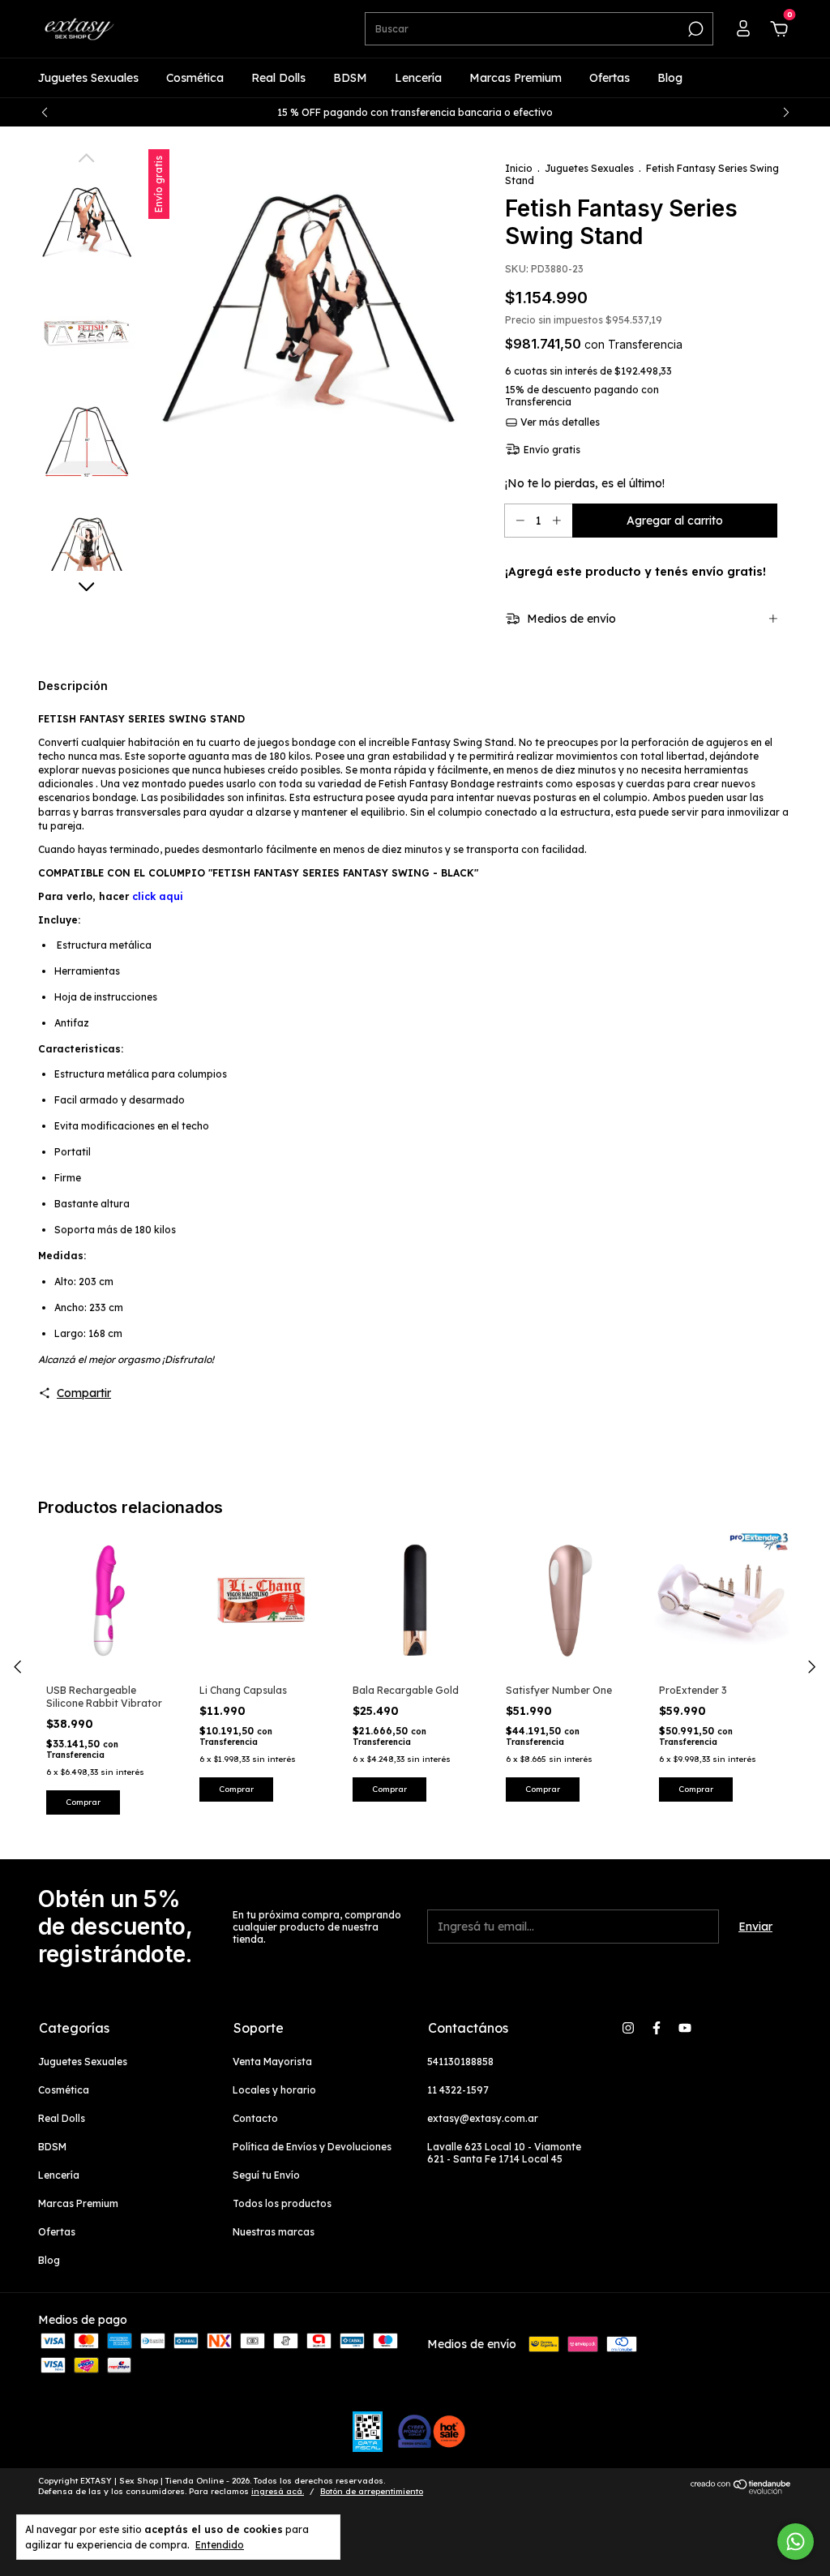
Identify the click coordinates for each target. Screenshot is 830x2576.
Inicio (519, 168)
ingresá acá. (278, 2491)
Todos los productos (282, 2203)
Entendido (220, 2545)
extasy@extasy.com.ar (483, 2118)
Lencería (418, 78)
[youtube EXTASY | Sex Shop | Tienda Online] (685, 2028)
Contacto (255, 2118)
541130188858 (460, 2062)
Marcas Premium (516, 78)
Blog (670, 78)
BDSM (350, 78)
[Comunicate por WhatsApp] (796, 2542)
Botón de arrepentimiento (372, 2491)
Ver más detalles (559, 422)
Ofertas (610, 78)
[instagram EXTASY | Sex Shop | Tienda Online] (628, 2028)
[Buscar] (694, 29)
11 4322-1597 (458, 2090)
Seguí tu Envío (266, 2175)
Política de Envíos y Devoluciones (312, 2147)
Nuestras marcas (274, 2232)
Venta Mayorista (272, 2062)
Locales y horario (274, 2090)
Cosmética (195, 78)
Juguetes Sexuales (88, 78)
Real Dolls (278, 78)
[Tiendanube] (741, 2490)
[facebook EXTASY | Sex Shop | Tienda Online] (657, 2028)
